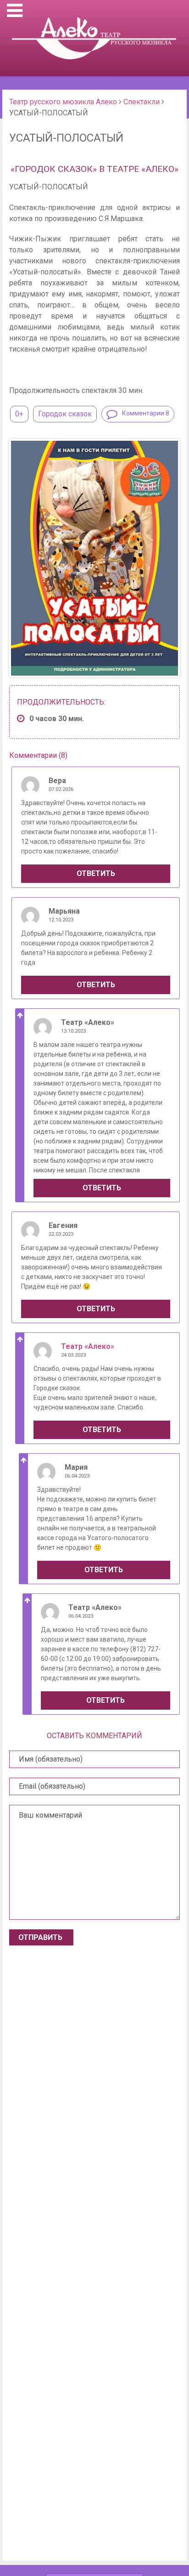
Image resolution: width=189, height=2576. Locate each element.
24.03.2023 (73, 1355)
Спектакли (142, 102)
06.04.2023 (77, 1476)
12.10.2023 (61, 920)
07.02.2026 (61, 789)
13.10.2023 (73, 1031)
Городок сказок (65, 414)
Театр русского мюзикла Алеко (63, 102)
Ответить (96, 873)
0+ (19, 414)
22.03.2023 (61, 1234)
